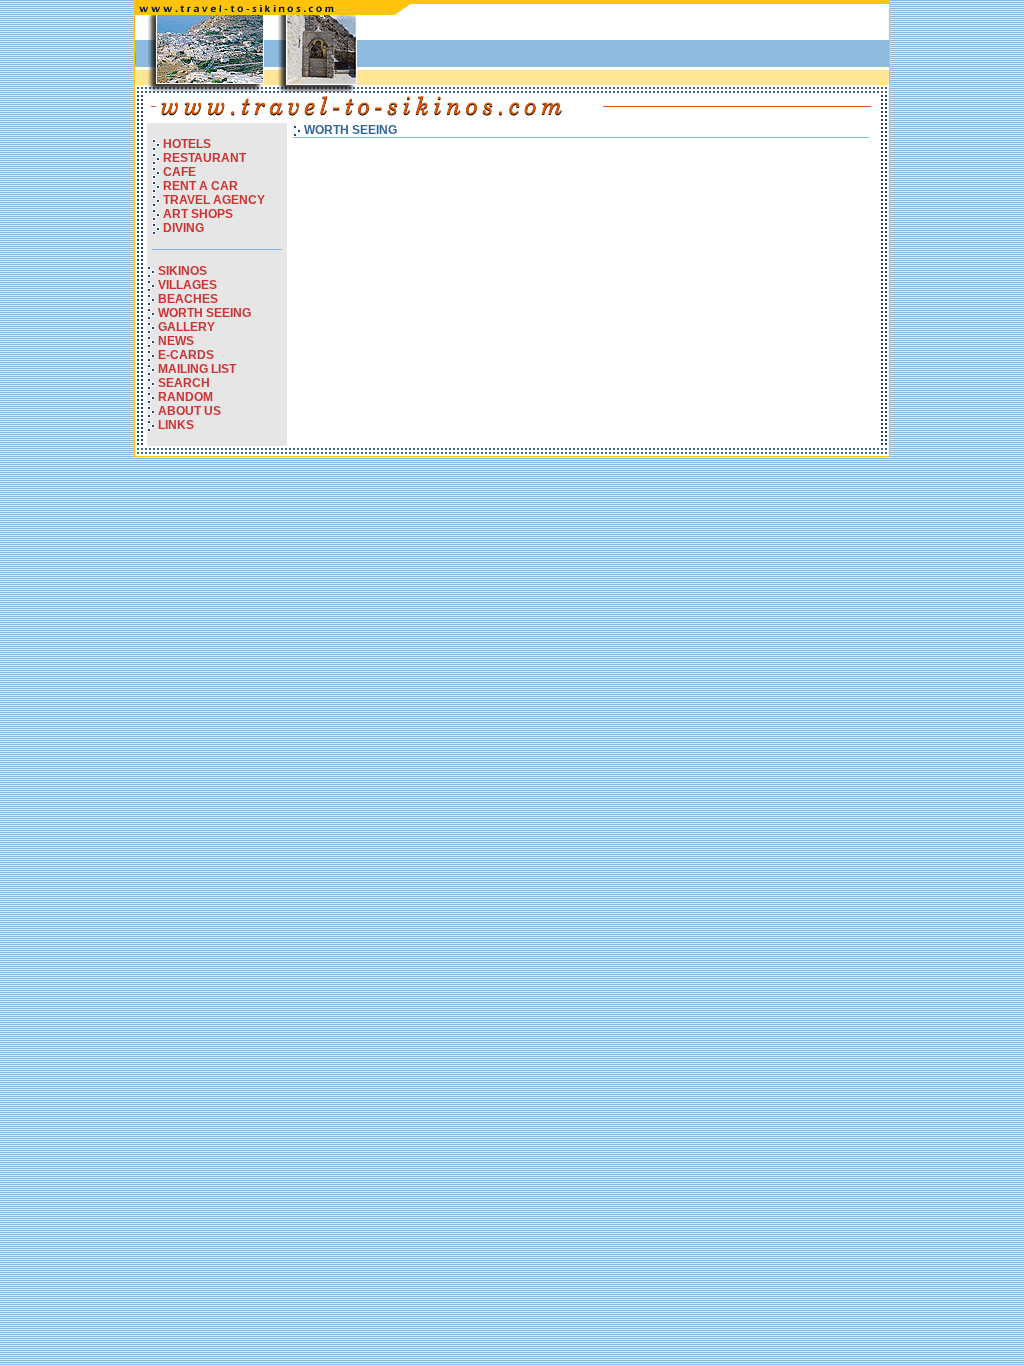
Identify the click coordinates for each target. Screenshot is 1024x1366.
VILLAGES (187, 285)
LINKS (176, 425)
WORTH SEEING (204, 313)
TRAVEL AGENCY (214, 200)
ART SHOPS (198, 214)
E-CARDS (186, 355)
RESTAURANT (204, 158)
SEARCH (184, 383)
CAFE (179, 172)
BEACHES (188, 299)
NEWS (176, 341)
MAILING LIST (197, 369)
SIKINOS (182, 271)
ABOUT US (189, 411)
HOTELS (187, 144)
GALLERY (186, 327)
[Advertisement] (651, 49)
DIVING (183, 228)
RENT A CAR (200, 186)
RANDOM (185, 397)
